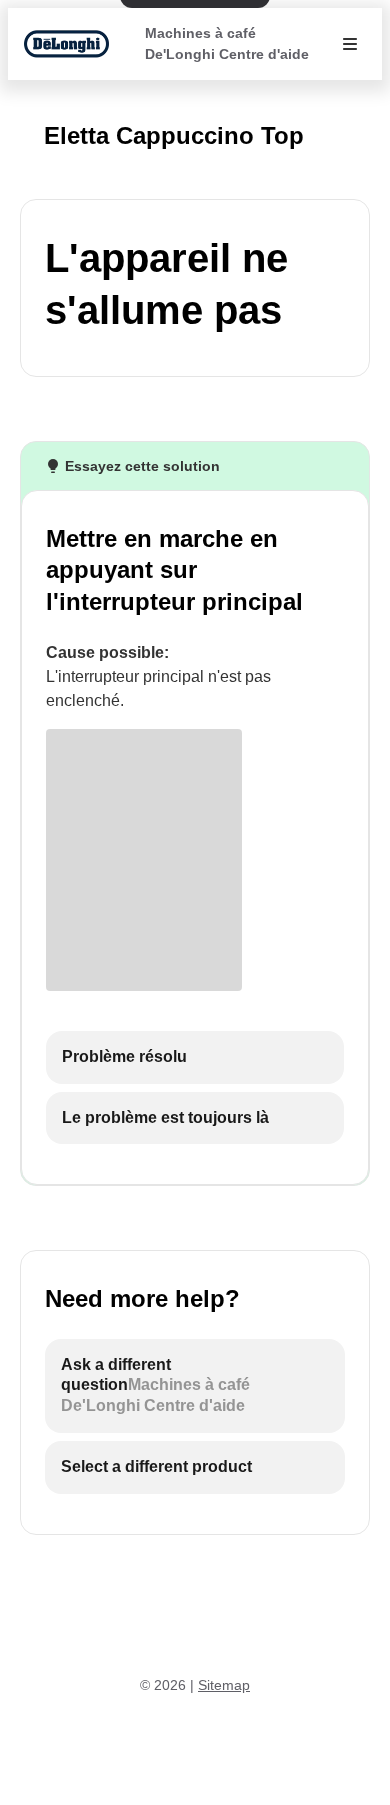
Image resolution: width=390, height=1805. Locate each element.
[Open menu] (350, 44)
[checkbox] (195, 1057)
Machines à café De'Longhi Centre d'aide (227, 43)
